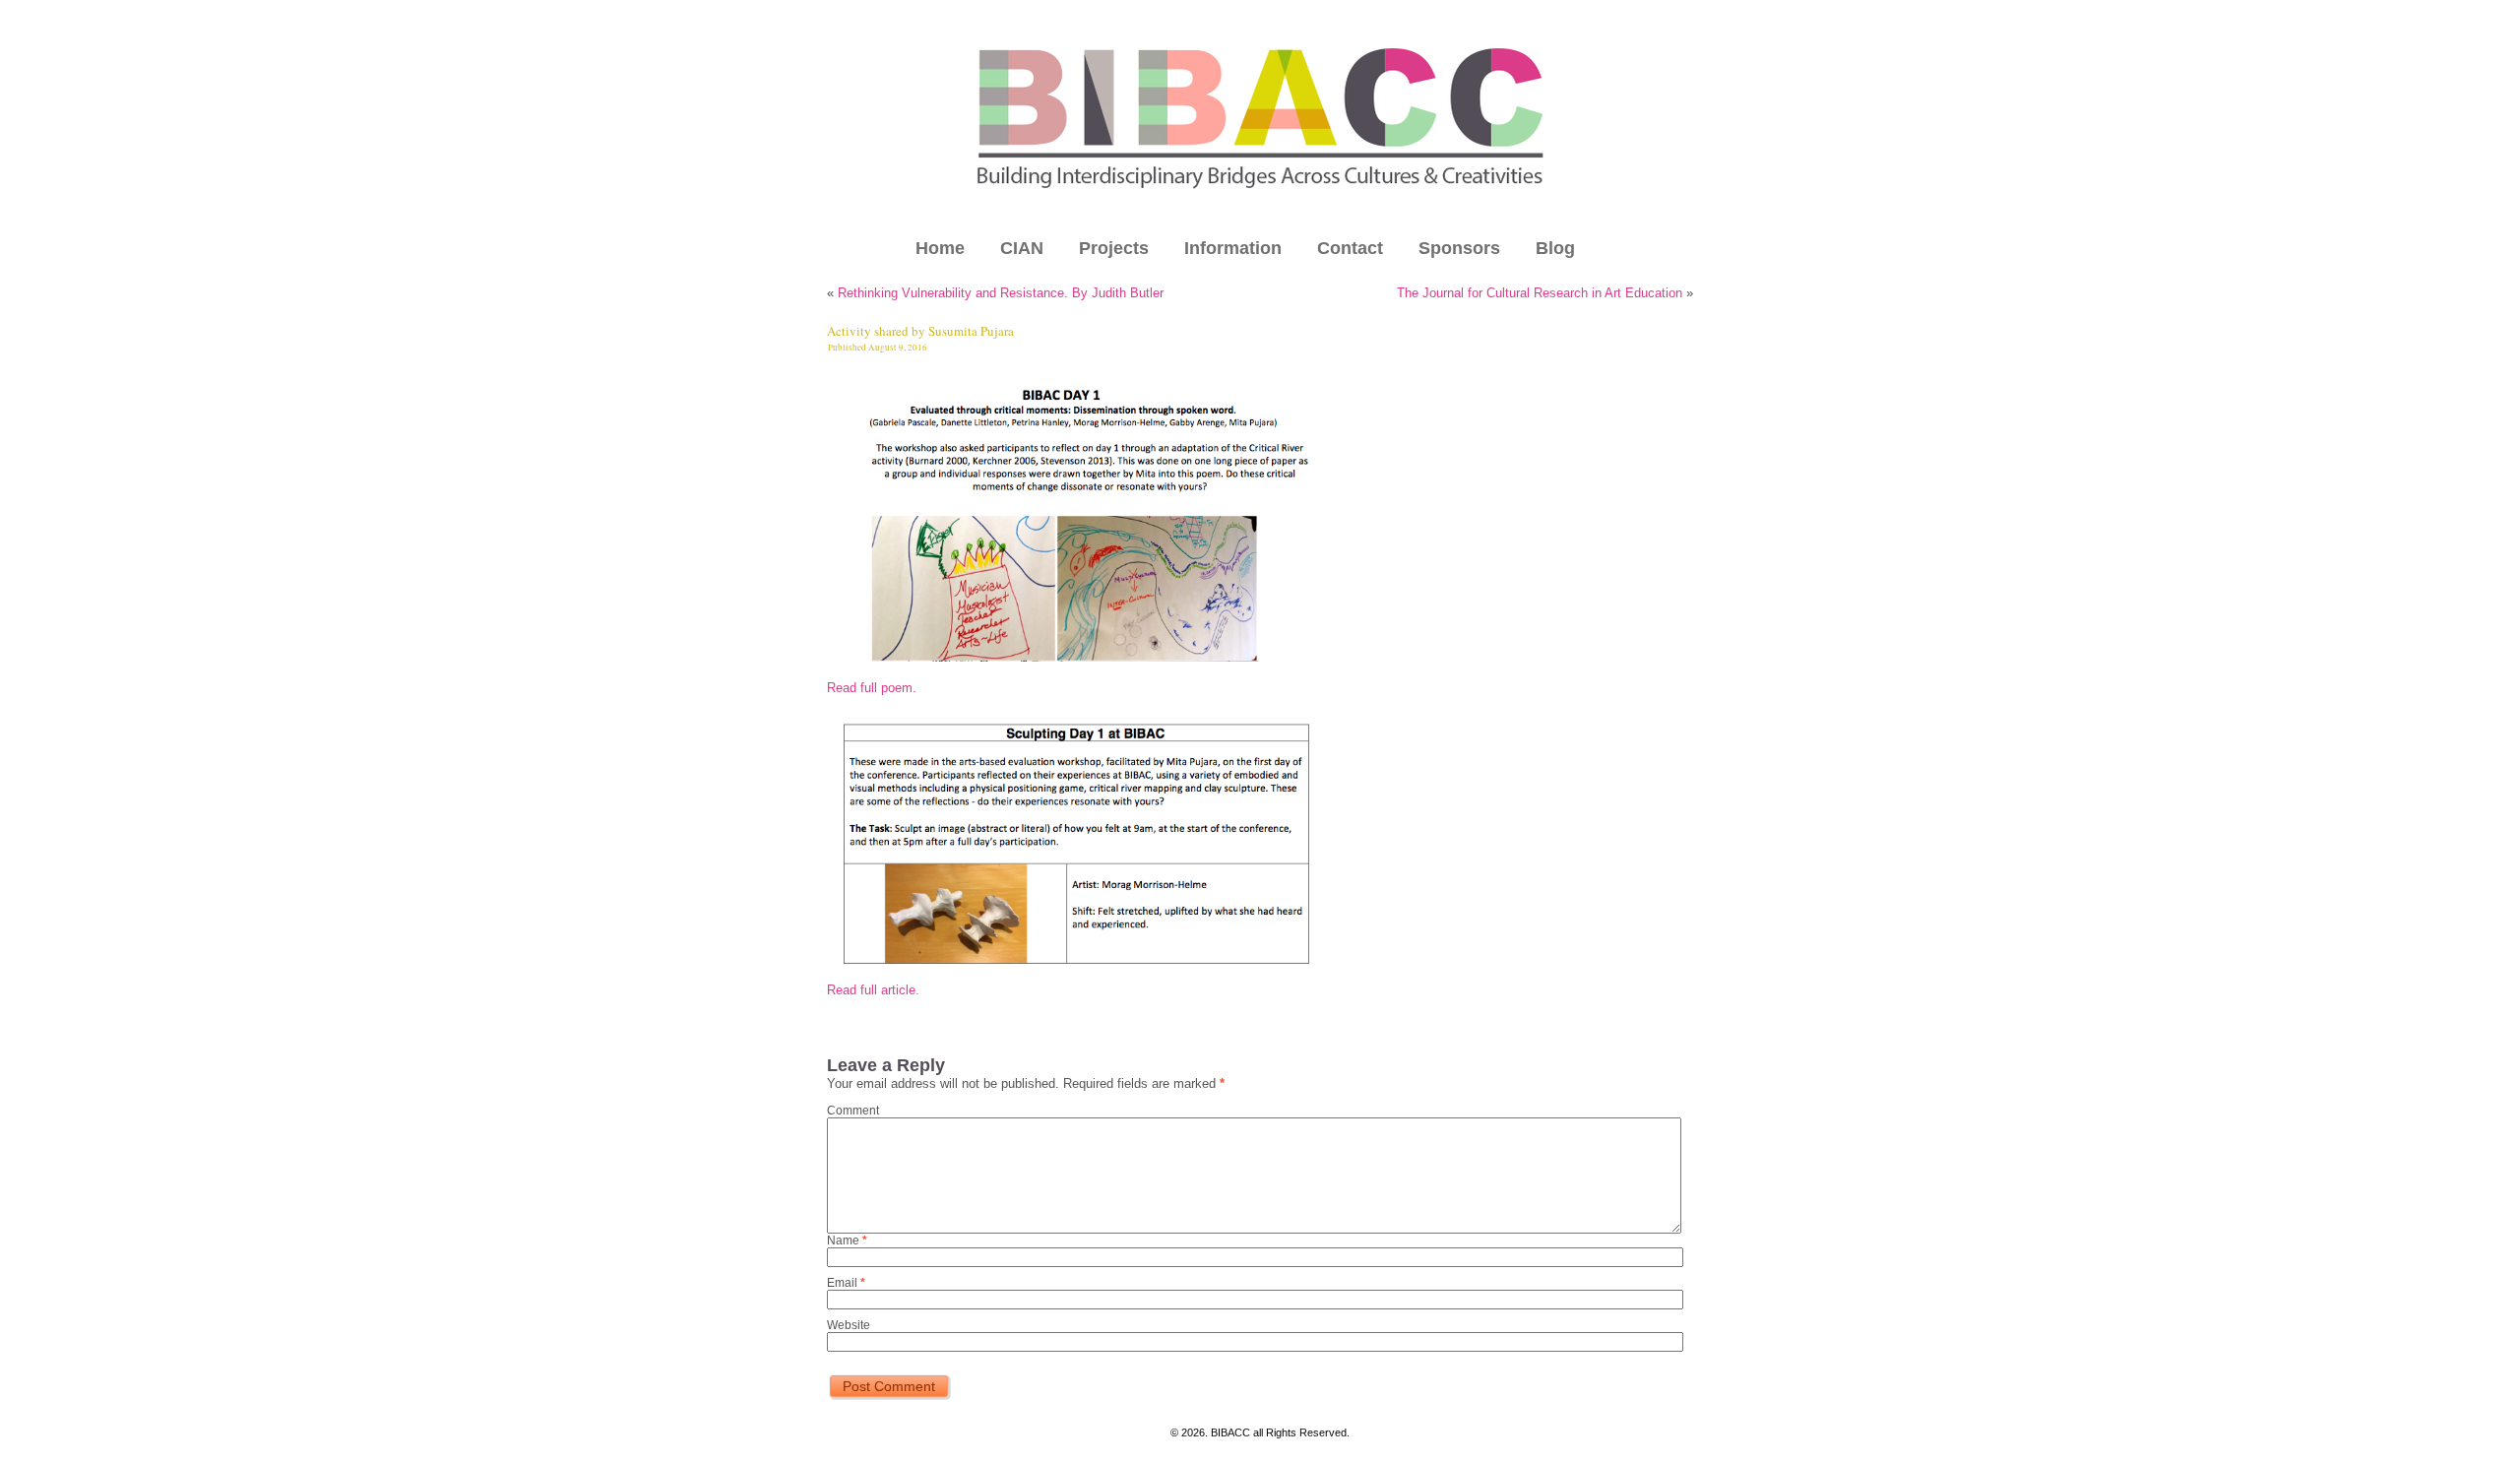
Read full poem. (872, 688)
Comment (853, 1111)
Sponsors (1459, 248)
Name (847, 1240)
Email (846, 1283)
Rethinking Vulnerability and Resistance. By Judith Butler (1001, 293)
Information (1233, 248)
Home (940, 248)
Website (849, 1325)
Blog (1555, 248)
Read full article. (873, 990)
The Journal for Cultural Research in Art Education (1540, 293)
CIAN (1022, 248)
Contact (1350, 248)
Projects (1114, 248)
